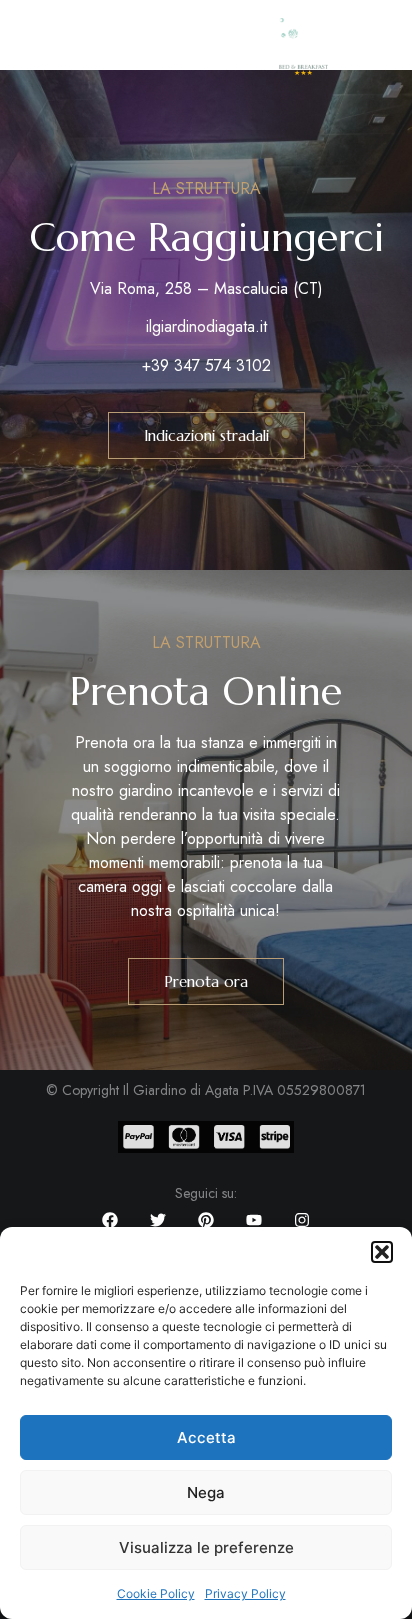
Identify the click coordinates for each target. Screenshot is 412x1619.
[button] (382, 1252)
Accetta (206, 1437)
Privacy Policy (245, 1593)
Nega (206, 1492)
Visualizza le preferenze (206, 1547)
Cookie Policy (156, 1593)
